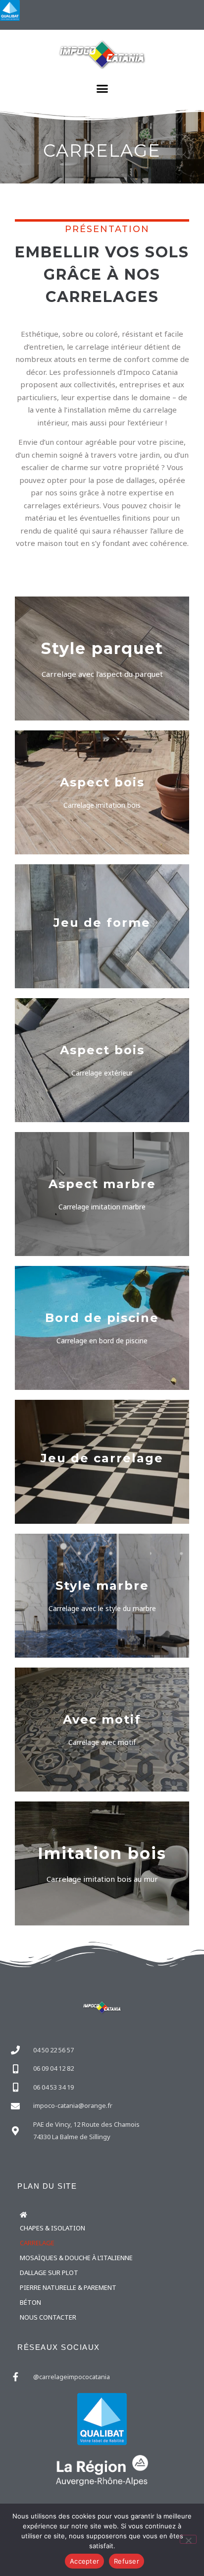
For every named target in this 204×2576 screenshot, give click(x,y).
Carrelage (37, 2243)
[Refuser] (188, 2539)
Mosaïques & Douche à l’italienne (76, 2258)
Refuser (127, 2561)
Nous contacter (48, 2317)
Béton (30, 2302)
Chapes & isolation (52, 2228)
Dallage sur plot (49, 2273)
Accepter (84, 2561)
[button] (102, 89)
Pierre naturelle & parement (68, 2287)
